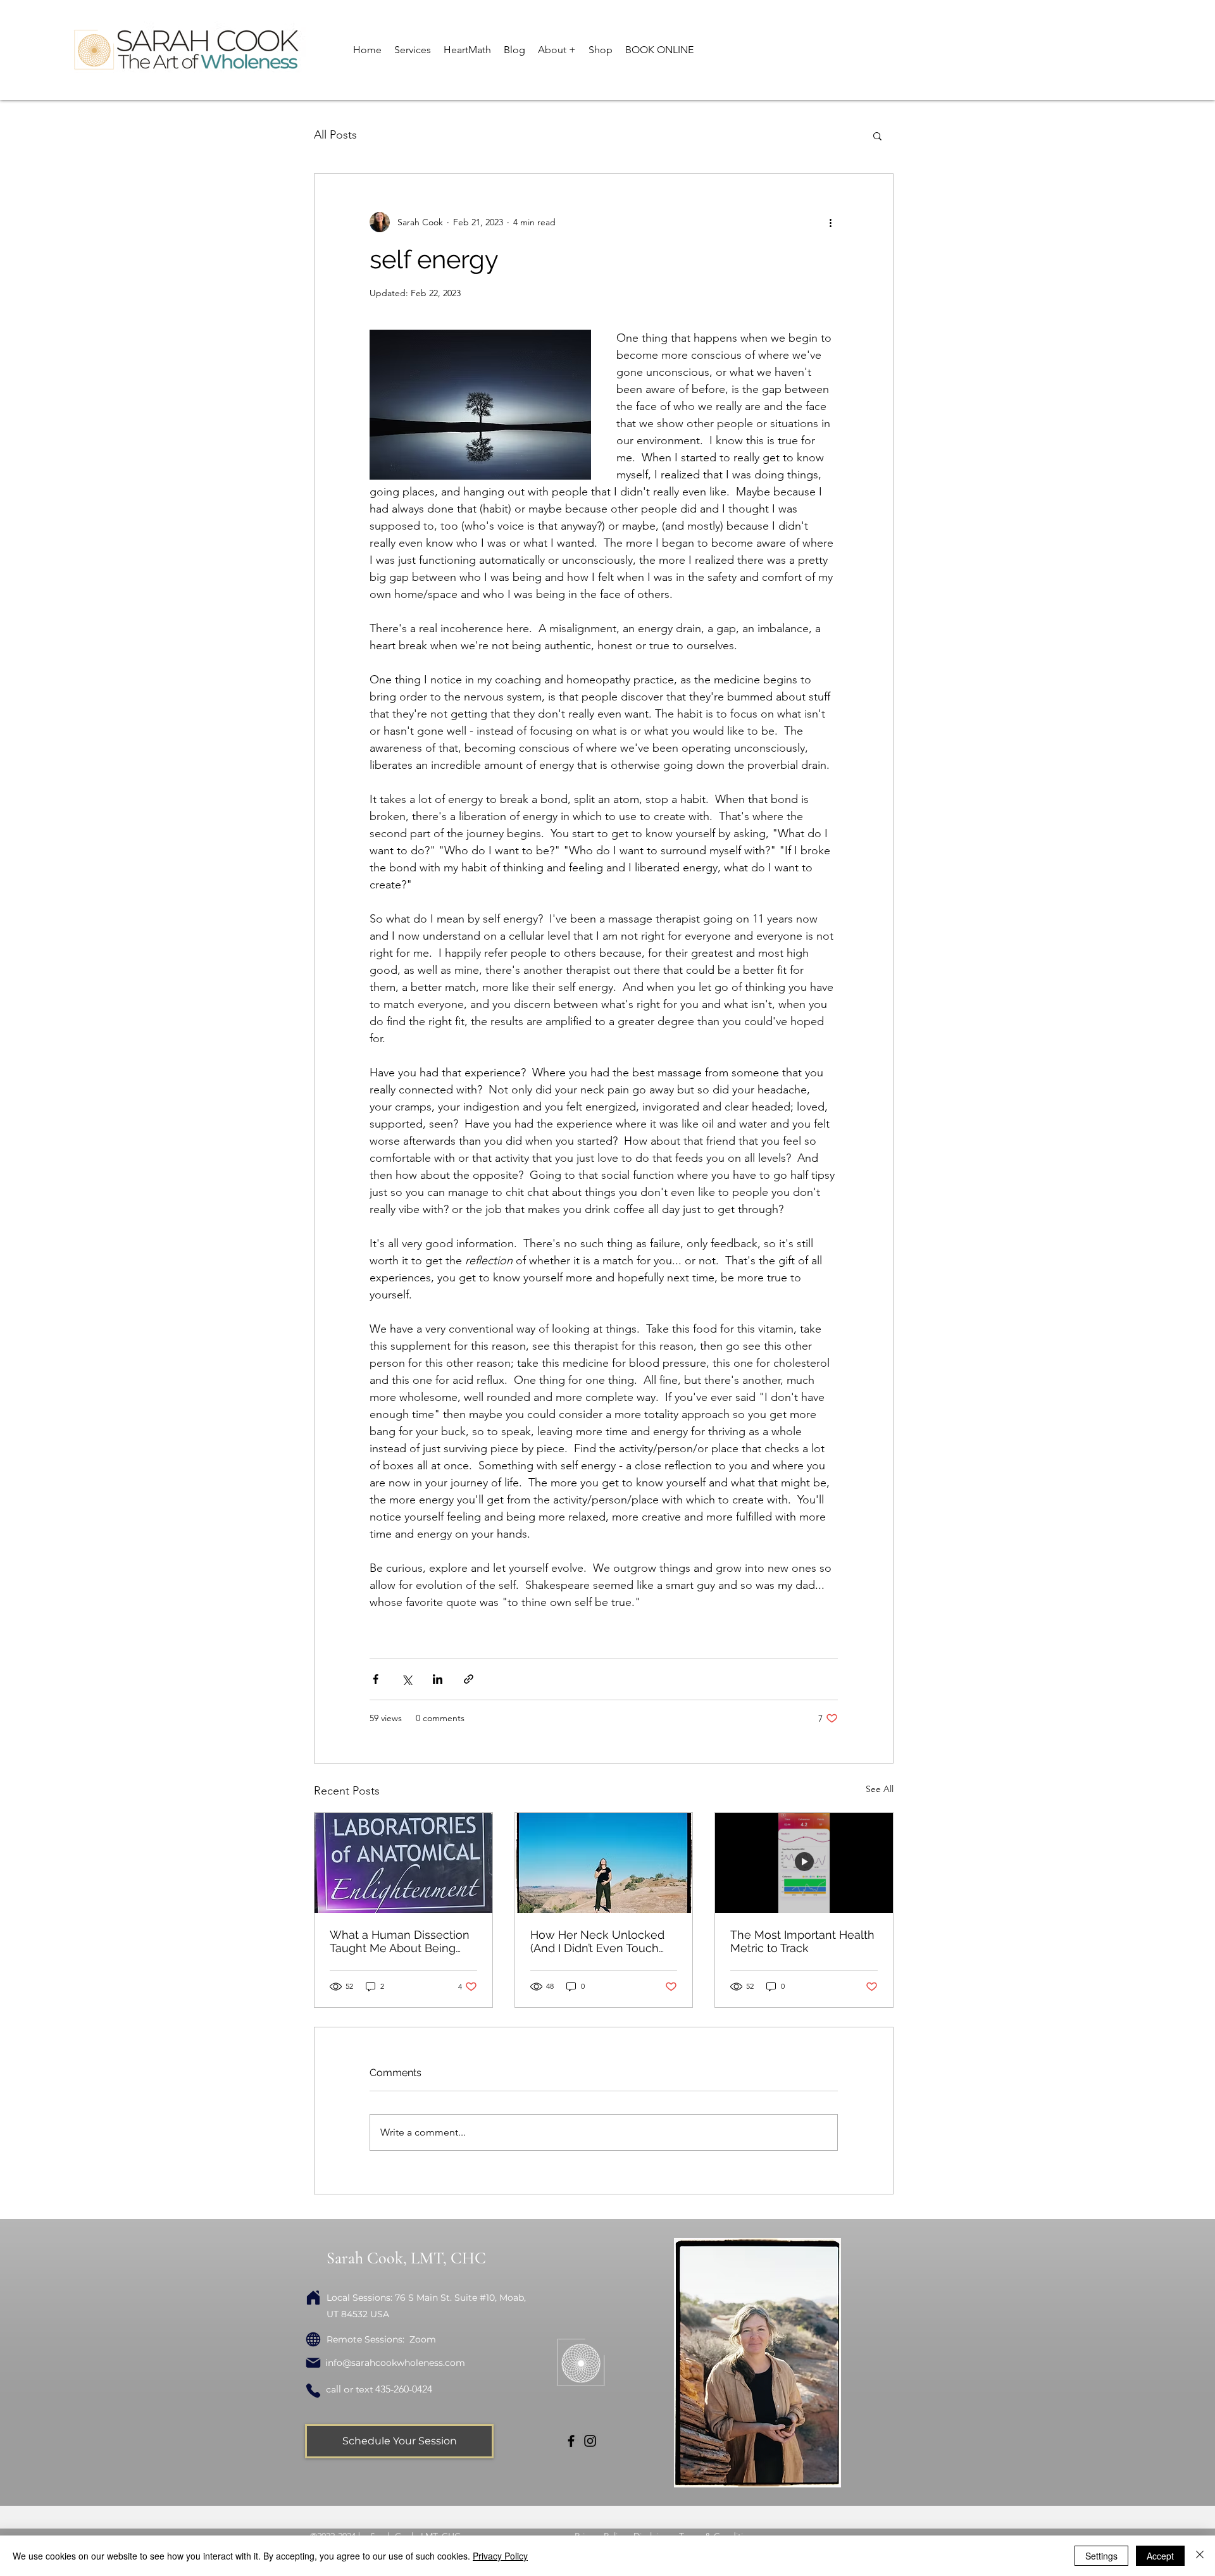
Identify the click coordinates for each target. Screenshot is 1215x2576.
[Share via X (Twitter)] (407, 1679)
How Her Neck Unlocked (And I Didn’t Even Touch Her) (597, 1941)
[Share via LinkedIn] (438, 1679)
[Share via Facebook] (376, 1679)
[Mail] (313, 2363)
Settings (1101, 2556)
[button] (413, 50)
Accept (1160, 2556)
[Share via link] (469, 1679)
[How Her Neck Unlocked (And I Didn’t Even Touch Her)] (604, 1863)
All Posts (335, 135)
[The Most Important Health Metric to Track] (804, 1863)
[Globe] (313, 2339)
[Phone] (313, 2391)
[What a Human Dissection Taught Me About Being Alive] (403, 1863)
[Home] (313, 2298)
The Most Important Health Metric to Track (802, 1941)
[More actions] (830, 222)
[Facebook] (571, 2441)
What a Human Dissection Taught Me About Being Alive (400, 1941)
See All (880, 1789)
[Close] (1200, 2556)
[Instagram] (590, 2441)
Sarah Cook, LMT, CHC (406, 2258)
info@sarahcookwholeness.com (395, 2363)
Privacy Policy (500, 2556)
